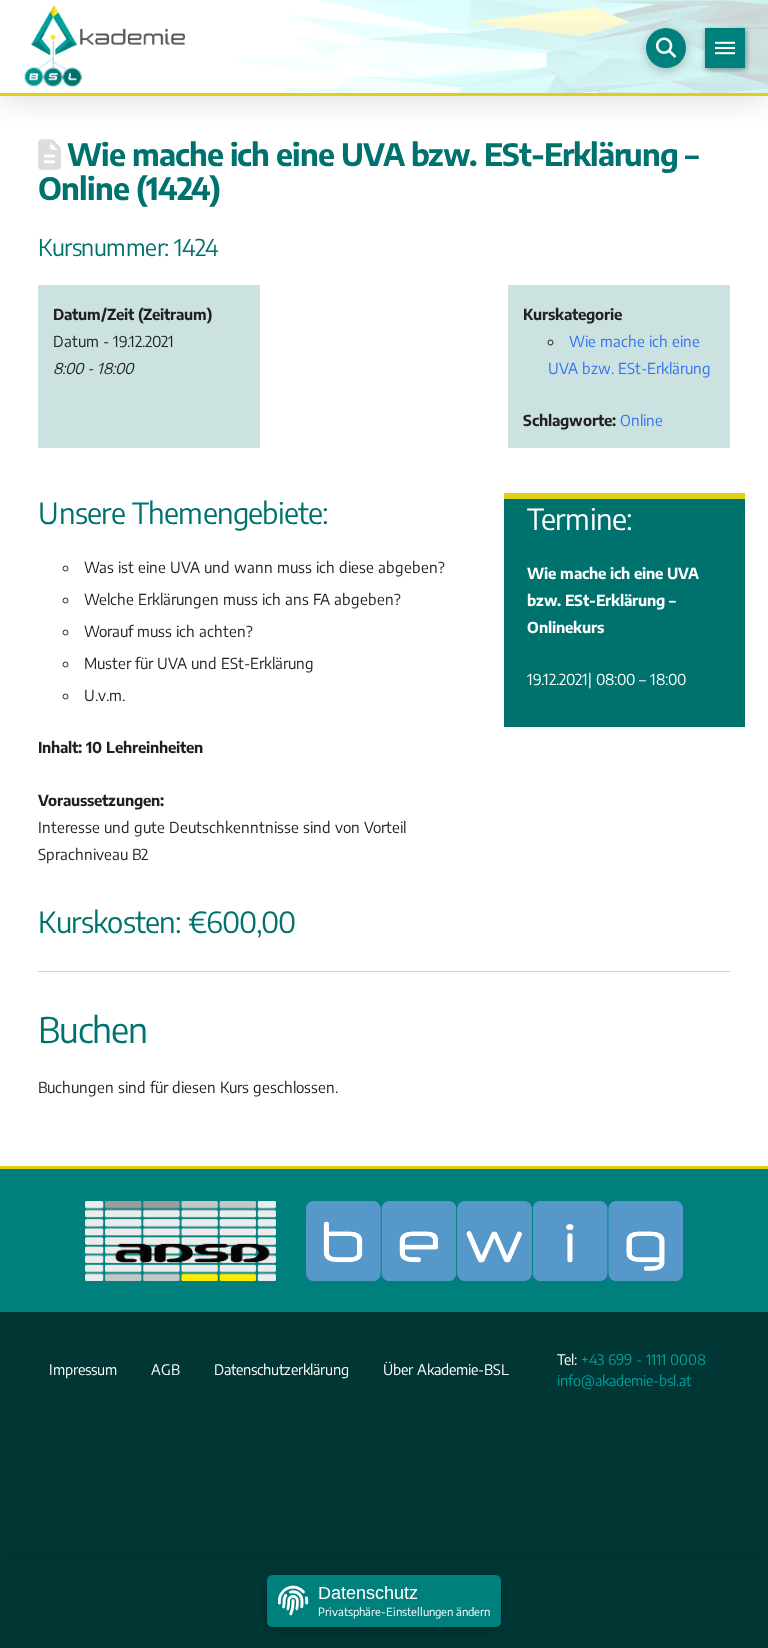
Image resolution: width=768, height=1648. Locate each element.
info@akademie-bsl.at (624, 1380)
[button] (666, 48)
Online (641, 419)
